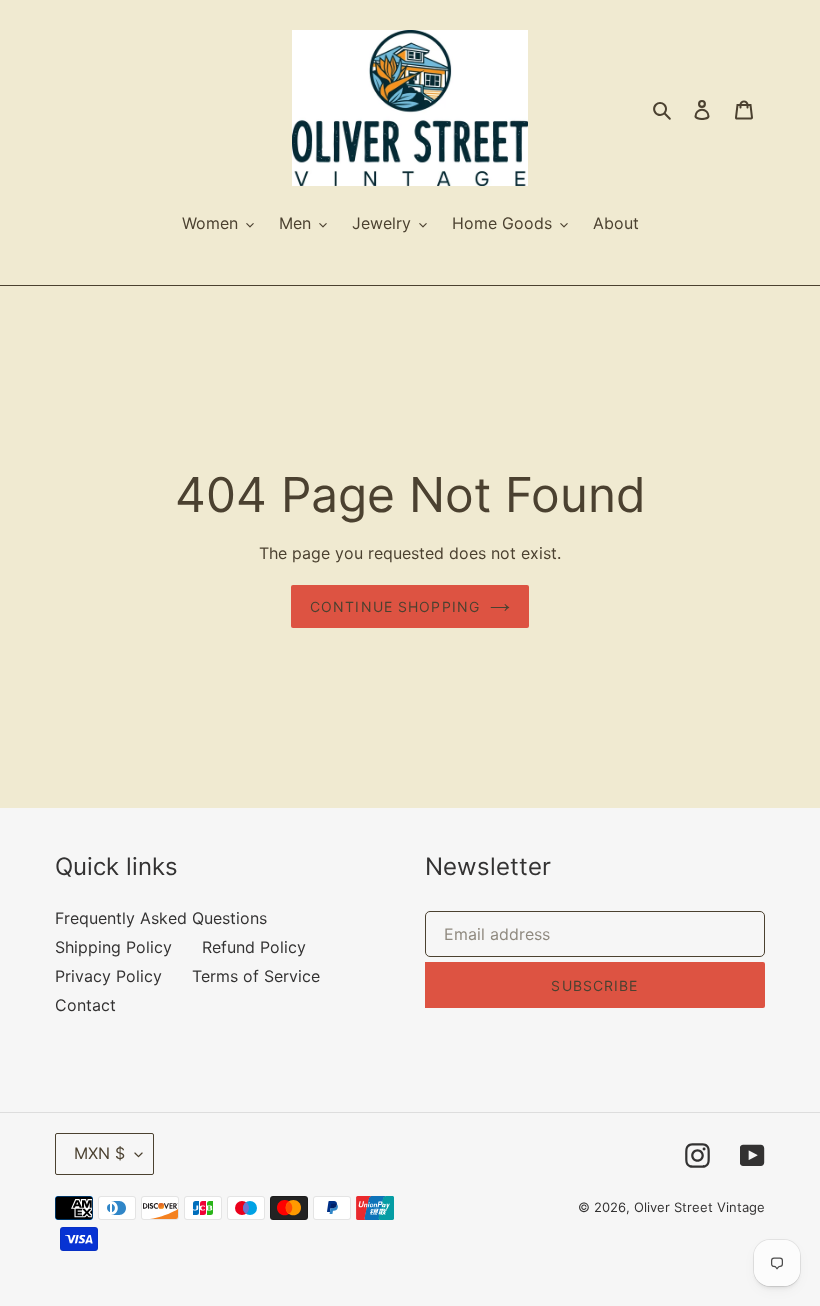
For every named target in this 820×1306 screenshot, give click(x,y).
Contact (85, 1005)
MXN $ (99, 1153)
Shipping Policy (113, 947)
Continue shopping (395, 606)
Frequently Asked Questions (161, 918)
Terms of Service (256, 976)
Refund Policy (254, 947)
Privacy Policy (108, 976)
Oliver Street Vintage (699, 1207)
